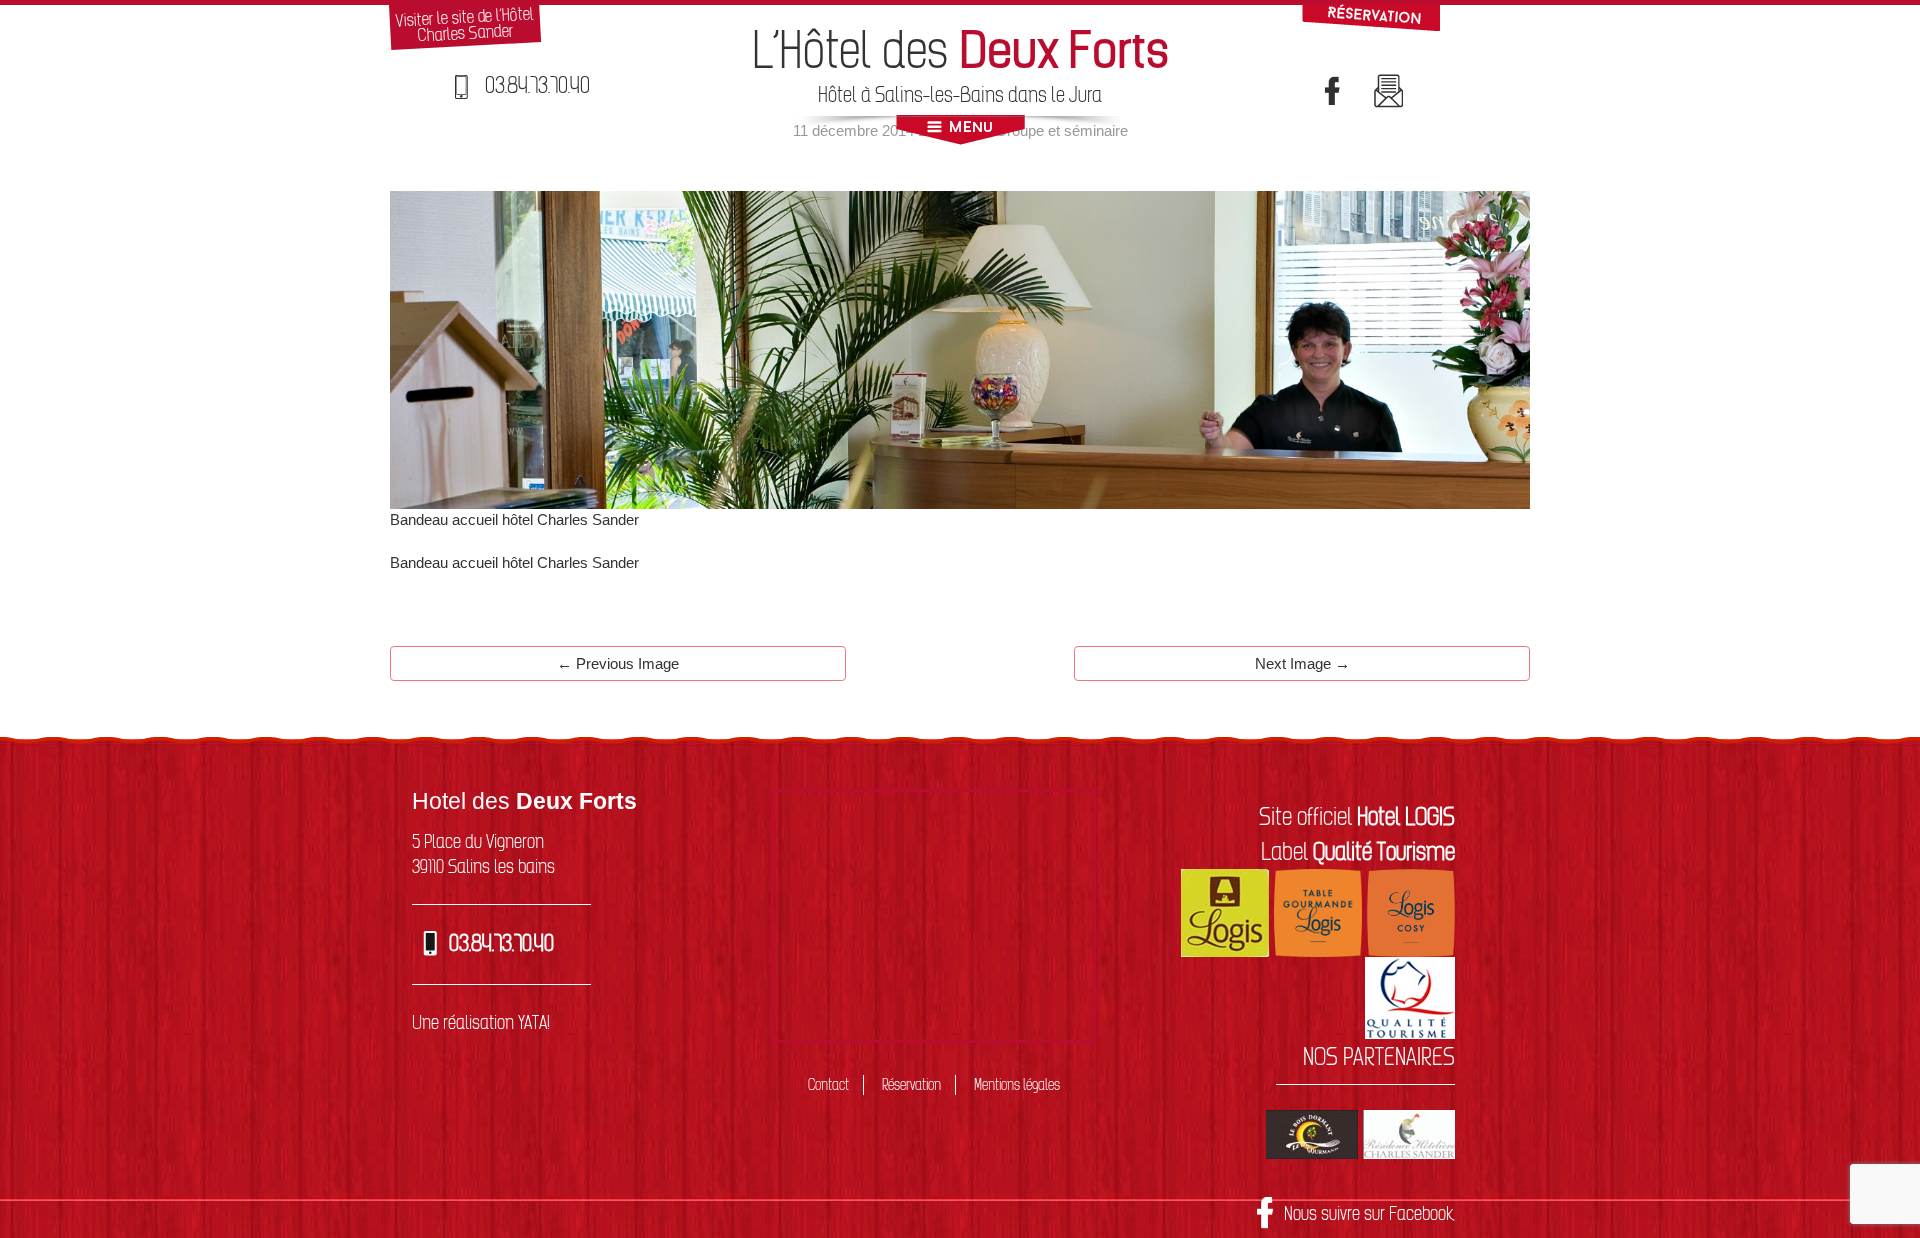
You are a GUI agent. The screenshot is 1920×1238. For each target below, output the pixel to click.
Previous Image (618, 663)
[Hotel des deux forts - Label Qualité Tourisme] (1410, 996)
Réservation (911, 1084)
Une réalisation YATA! (481, 1022)
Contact (828, 1084)
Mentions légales (1017, 1084)
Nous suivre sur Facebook (1369, 1213)
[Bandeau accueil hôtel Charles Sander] (960, 348)
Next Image (1302, 663)
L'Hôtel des (960, 49)
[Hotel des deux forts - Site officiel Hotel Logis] (1225, 911)
